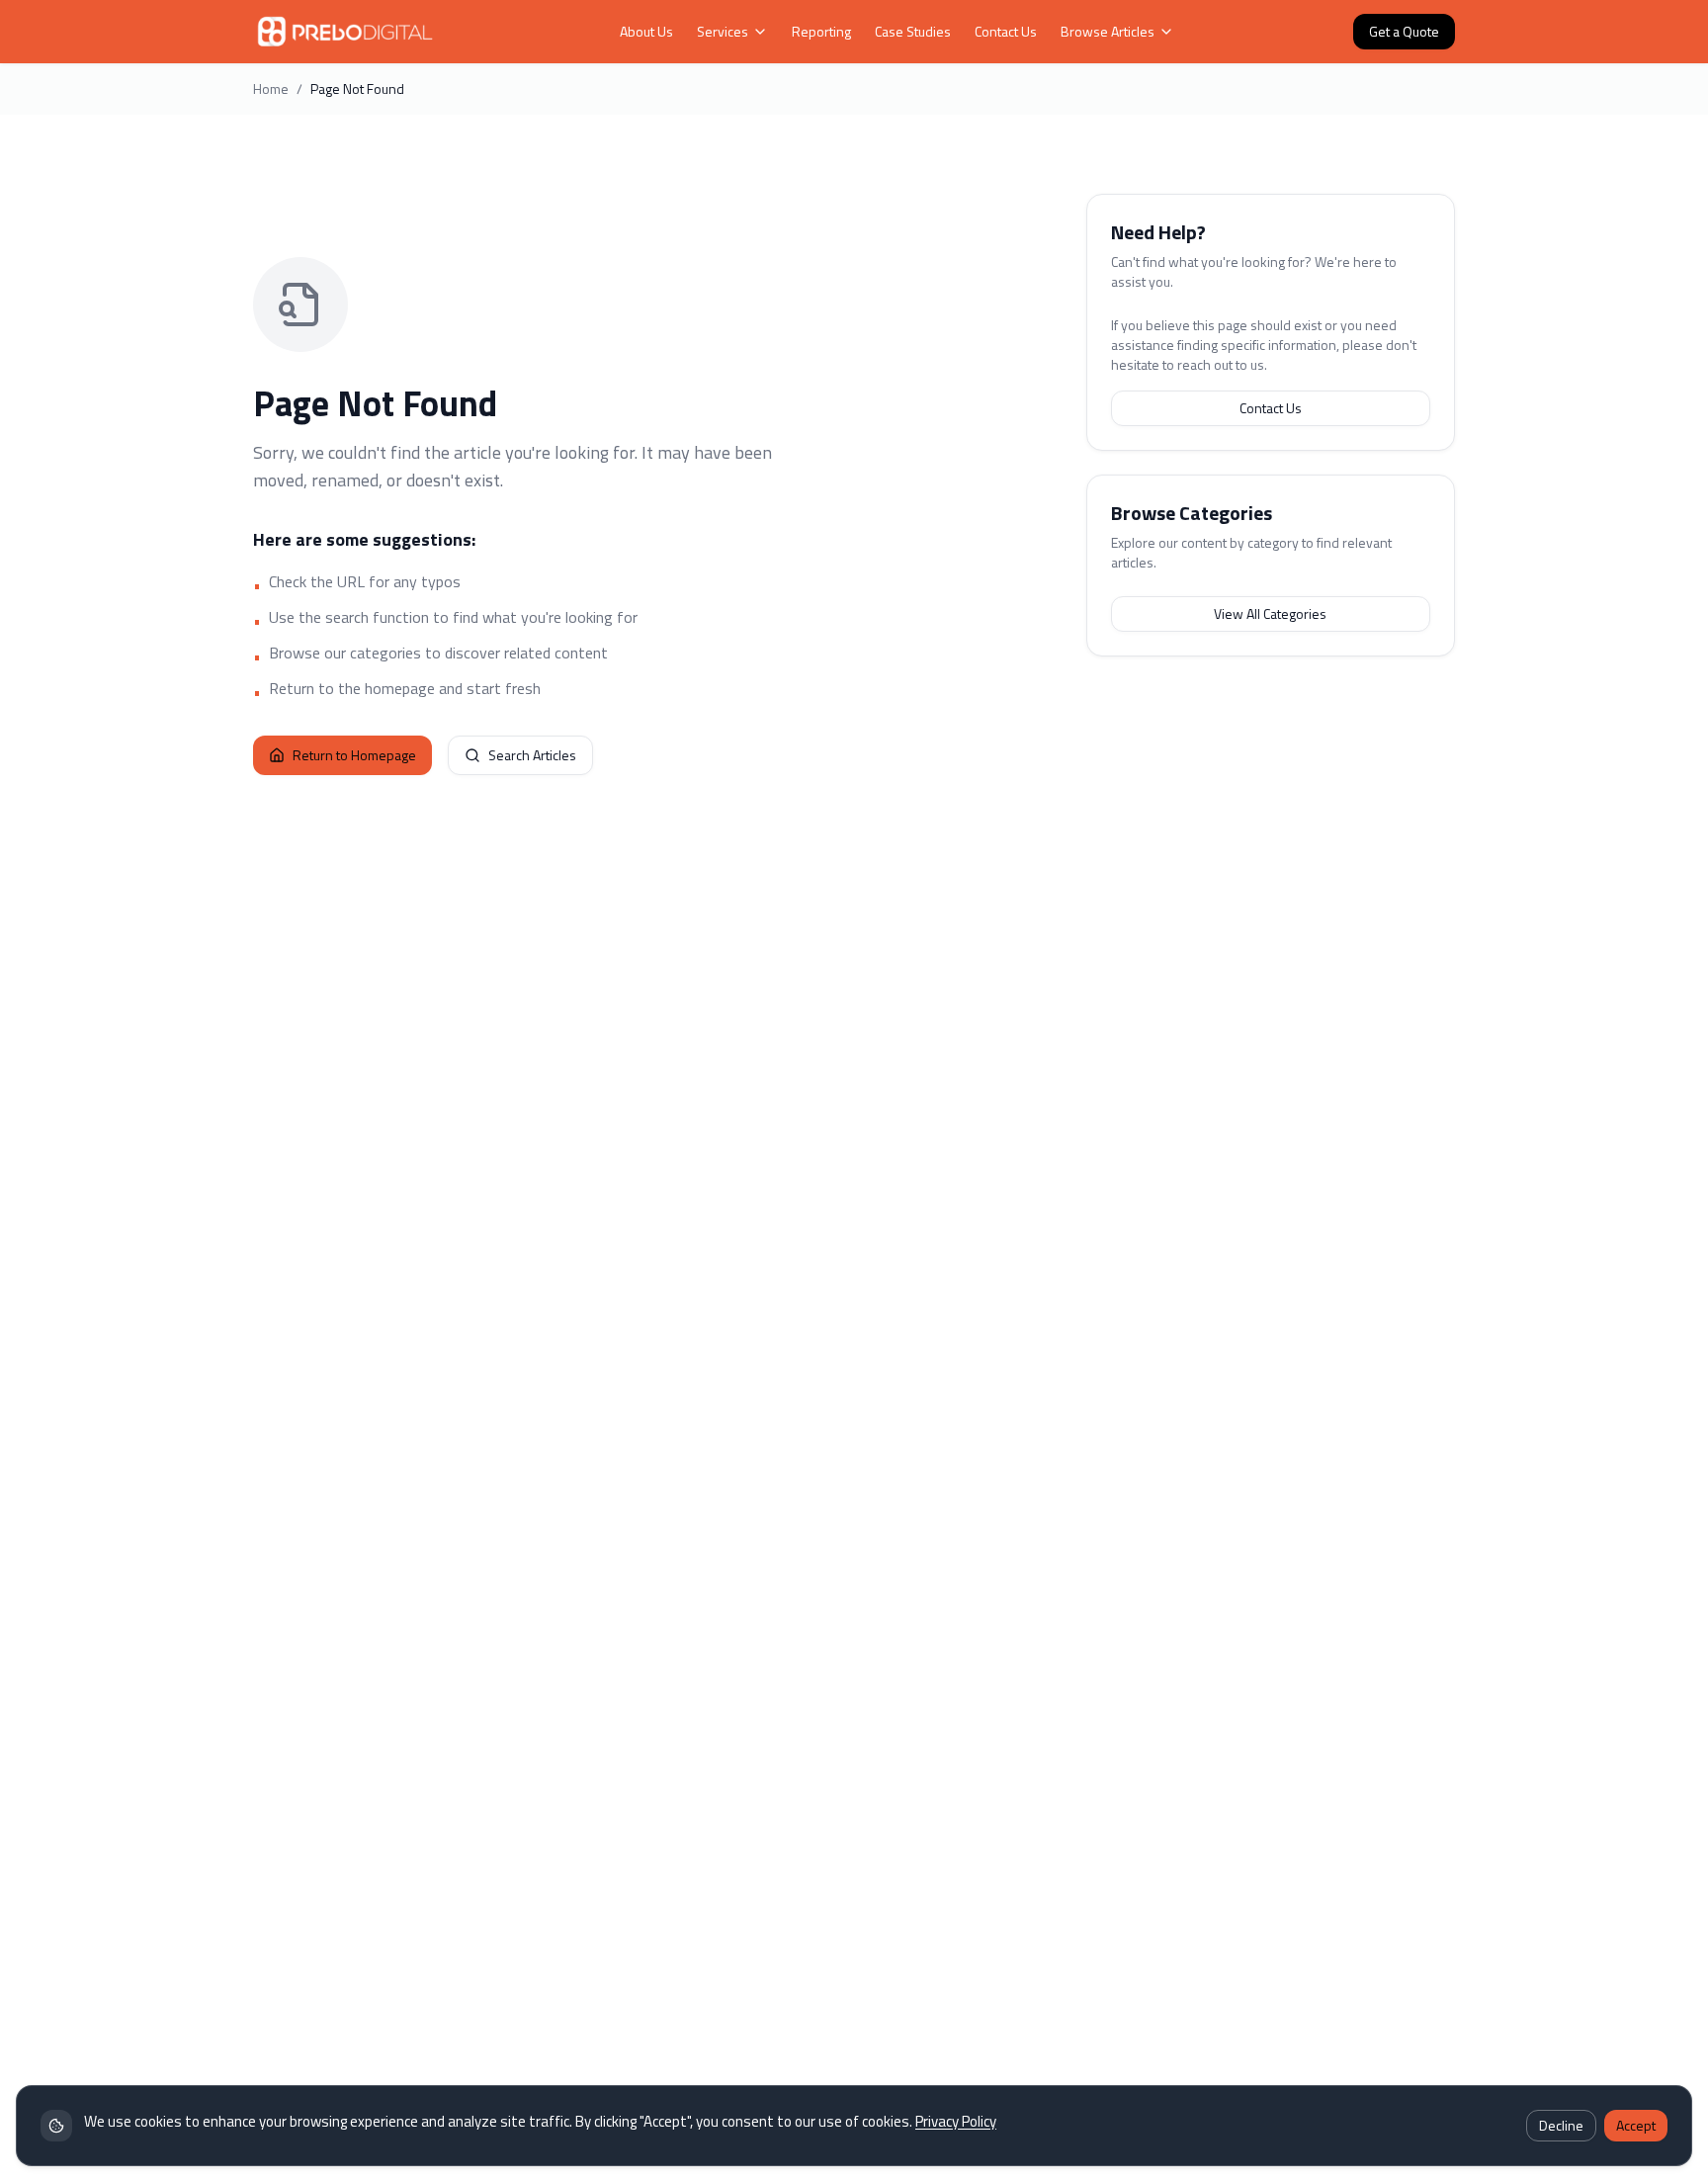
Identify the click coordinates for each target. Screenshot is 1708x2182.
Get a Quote (1404, 31)
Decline (1561, 2125)
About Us (646, 32)
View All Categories (1270, 613)
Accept (1636, 2125)
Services (723, 32)
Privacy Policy (956, 2121)
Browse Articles (1108, 32)
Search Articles (532, 755)
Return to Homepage (354, 755)
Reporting (821, 32)
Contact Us (1006, 32)
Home (271, 89)
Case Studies (913, 32)
